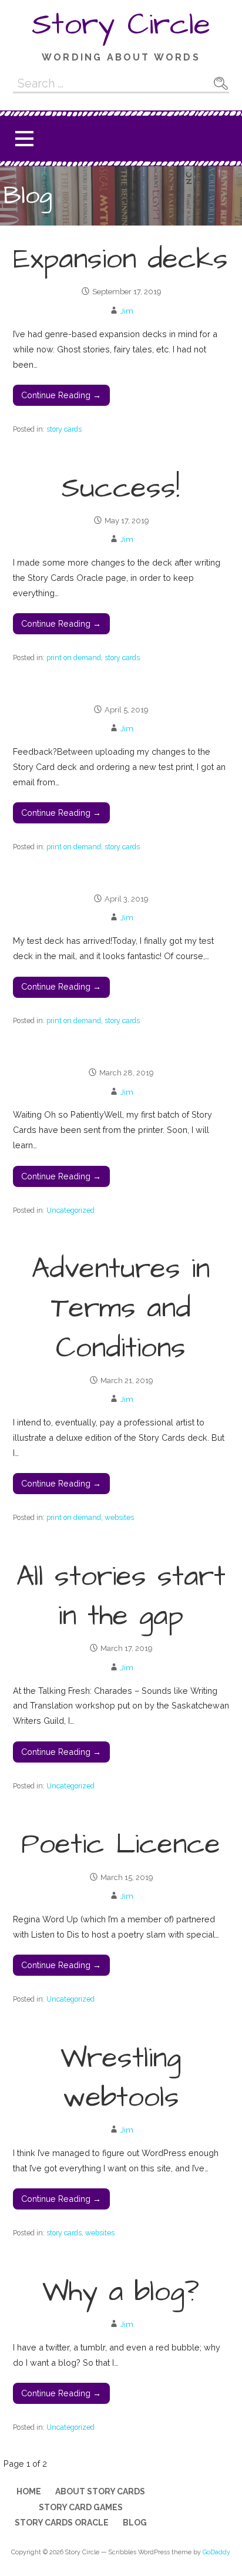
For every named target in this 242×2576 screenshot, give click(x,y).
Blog (135, 2523)
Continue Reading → (61, 395)
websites (119, 1517)
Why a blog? (121, 2292)
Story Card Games (81, 2507)
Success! (121, 489)
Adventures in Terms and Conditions (121, 1309)
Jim (127, 311)
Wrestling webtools (121, 2078)
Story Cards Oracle (62, 2523)
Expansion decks (121, 260)
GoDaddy (216, 2552)
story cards (64, 429)
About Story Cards (100, 2491)
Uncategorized (70, 1210)
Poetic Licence (121, 1845)
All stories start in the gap (121, 1597)
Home (29, 2491)
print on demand (74, 658)
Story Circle (121, 25)
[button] (24, 139)
